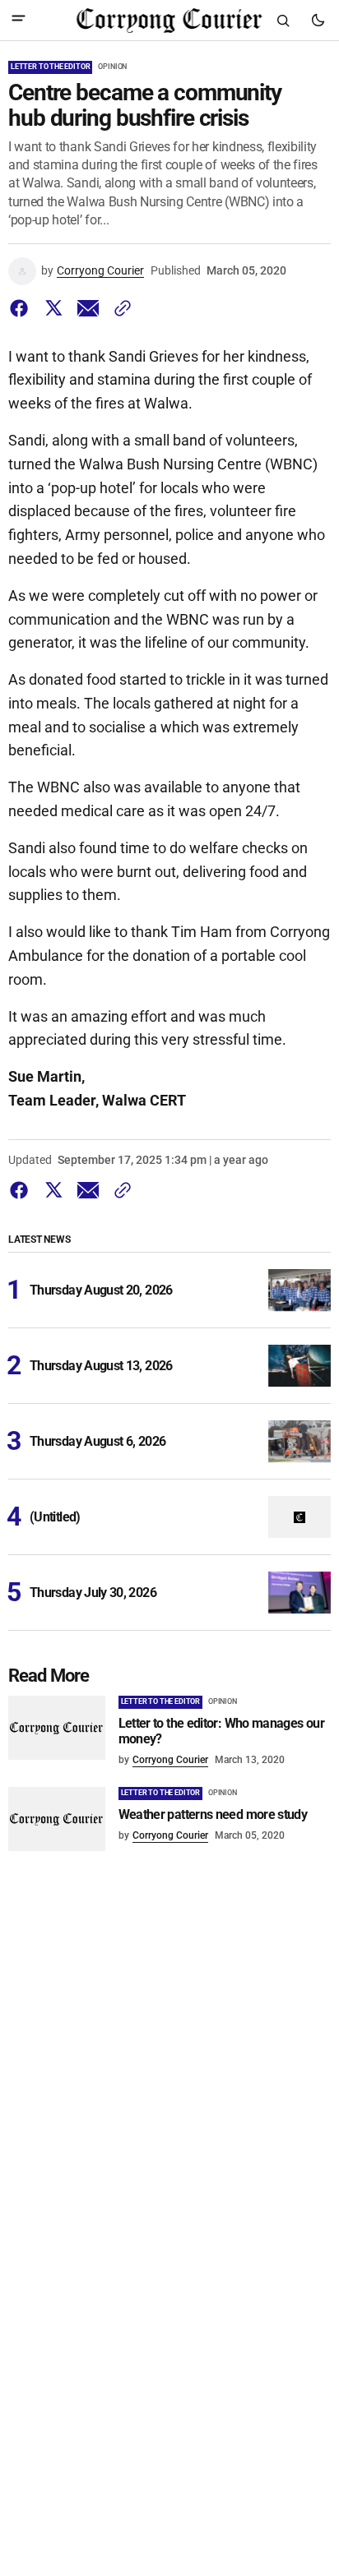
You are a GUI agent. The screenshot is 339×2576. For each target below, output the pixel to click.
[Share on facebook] (22, 308)
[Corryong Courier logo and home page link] (169, 21)
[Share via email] (88, 308)
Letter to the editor (50, 67)
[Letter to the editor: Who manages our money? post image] (57, 1728)
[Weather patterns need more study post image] (57, 1819)
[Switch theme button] (318, 21)
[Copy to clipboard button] (119, 308)
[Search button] (283, 21)
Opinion (112, 67)
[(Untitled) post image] (300, 1517)
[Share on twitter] (53, 308)
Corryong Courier (100, 270)
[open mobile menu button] (19, 20)
